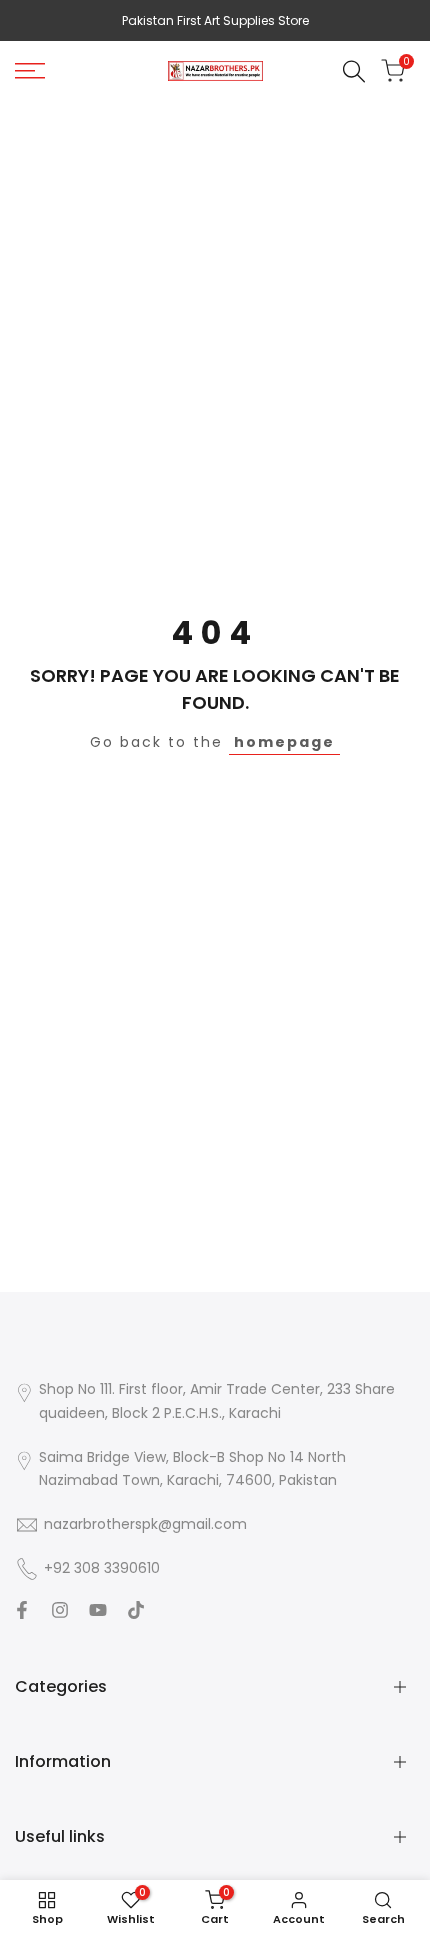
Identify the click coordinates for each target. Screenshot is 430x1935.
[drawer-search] (354, 71)
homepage (284, 742)
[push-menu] (30, 71)
